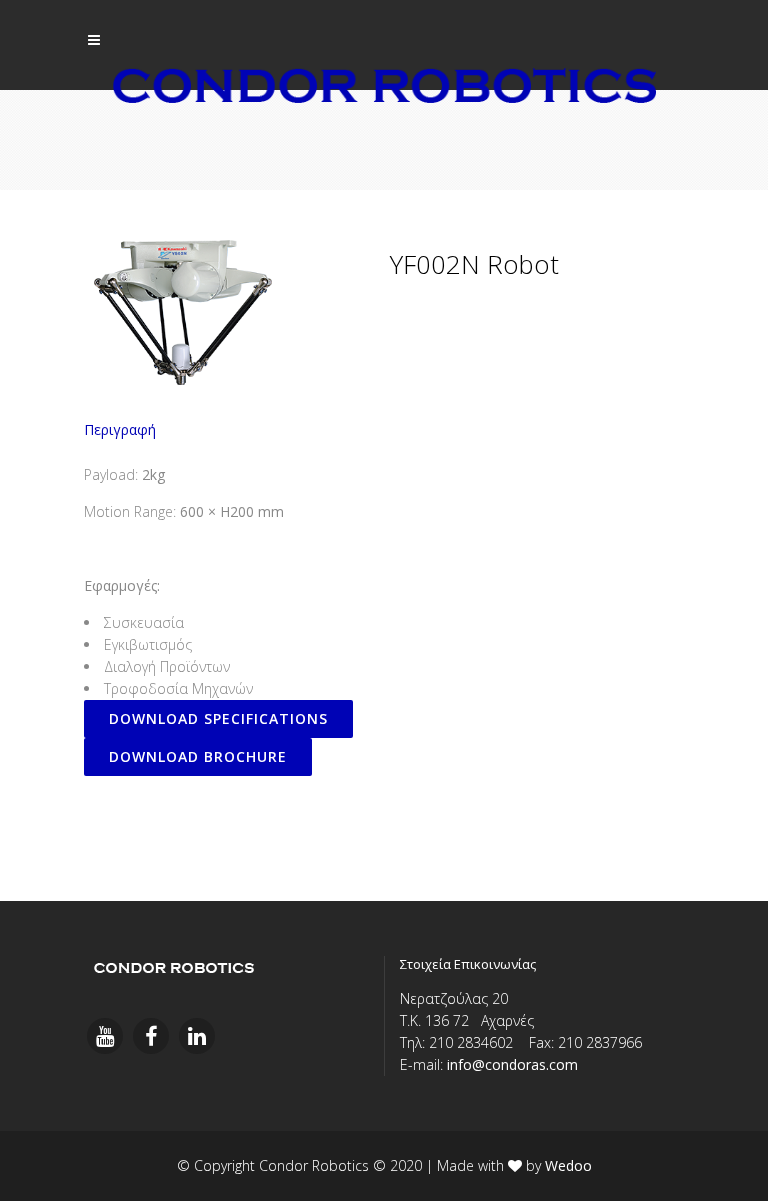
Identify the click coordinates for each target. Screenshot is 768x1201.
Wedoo (568, 1165)
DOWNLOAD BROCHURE (198, 756)
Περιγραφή (120, 429)
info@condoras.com (512, 1064)
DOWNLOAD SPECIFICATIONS (218, 718)
